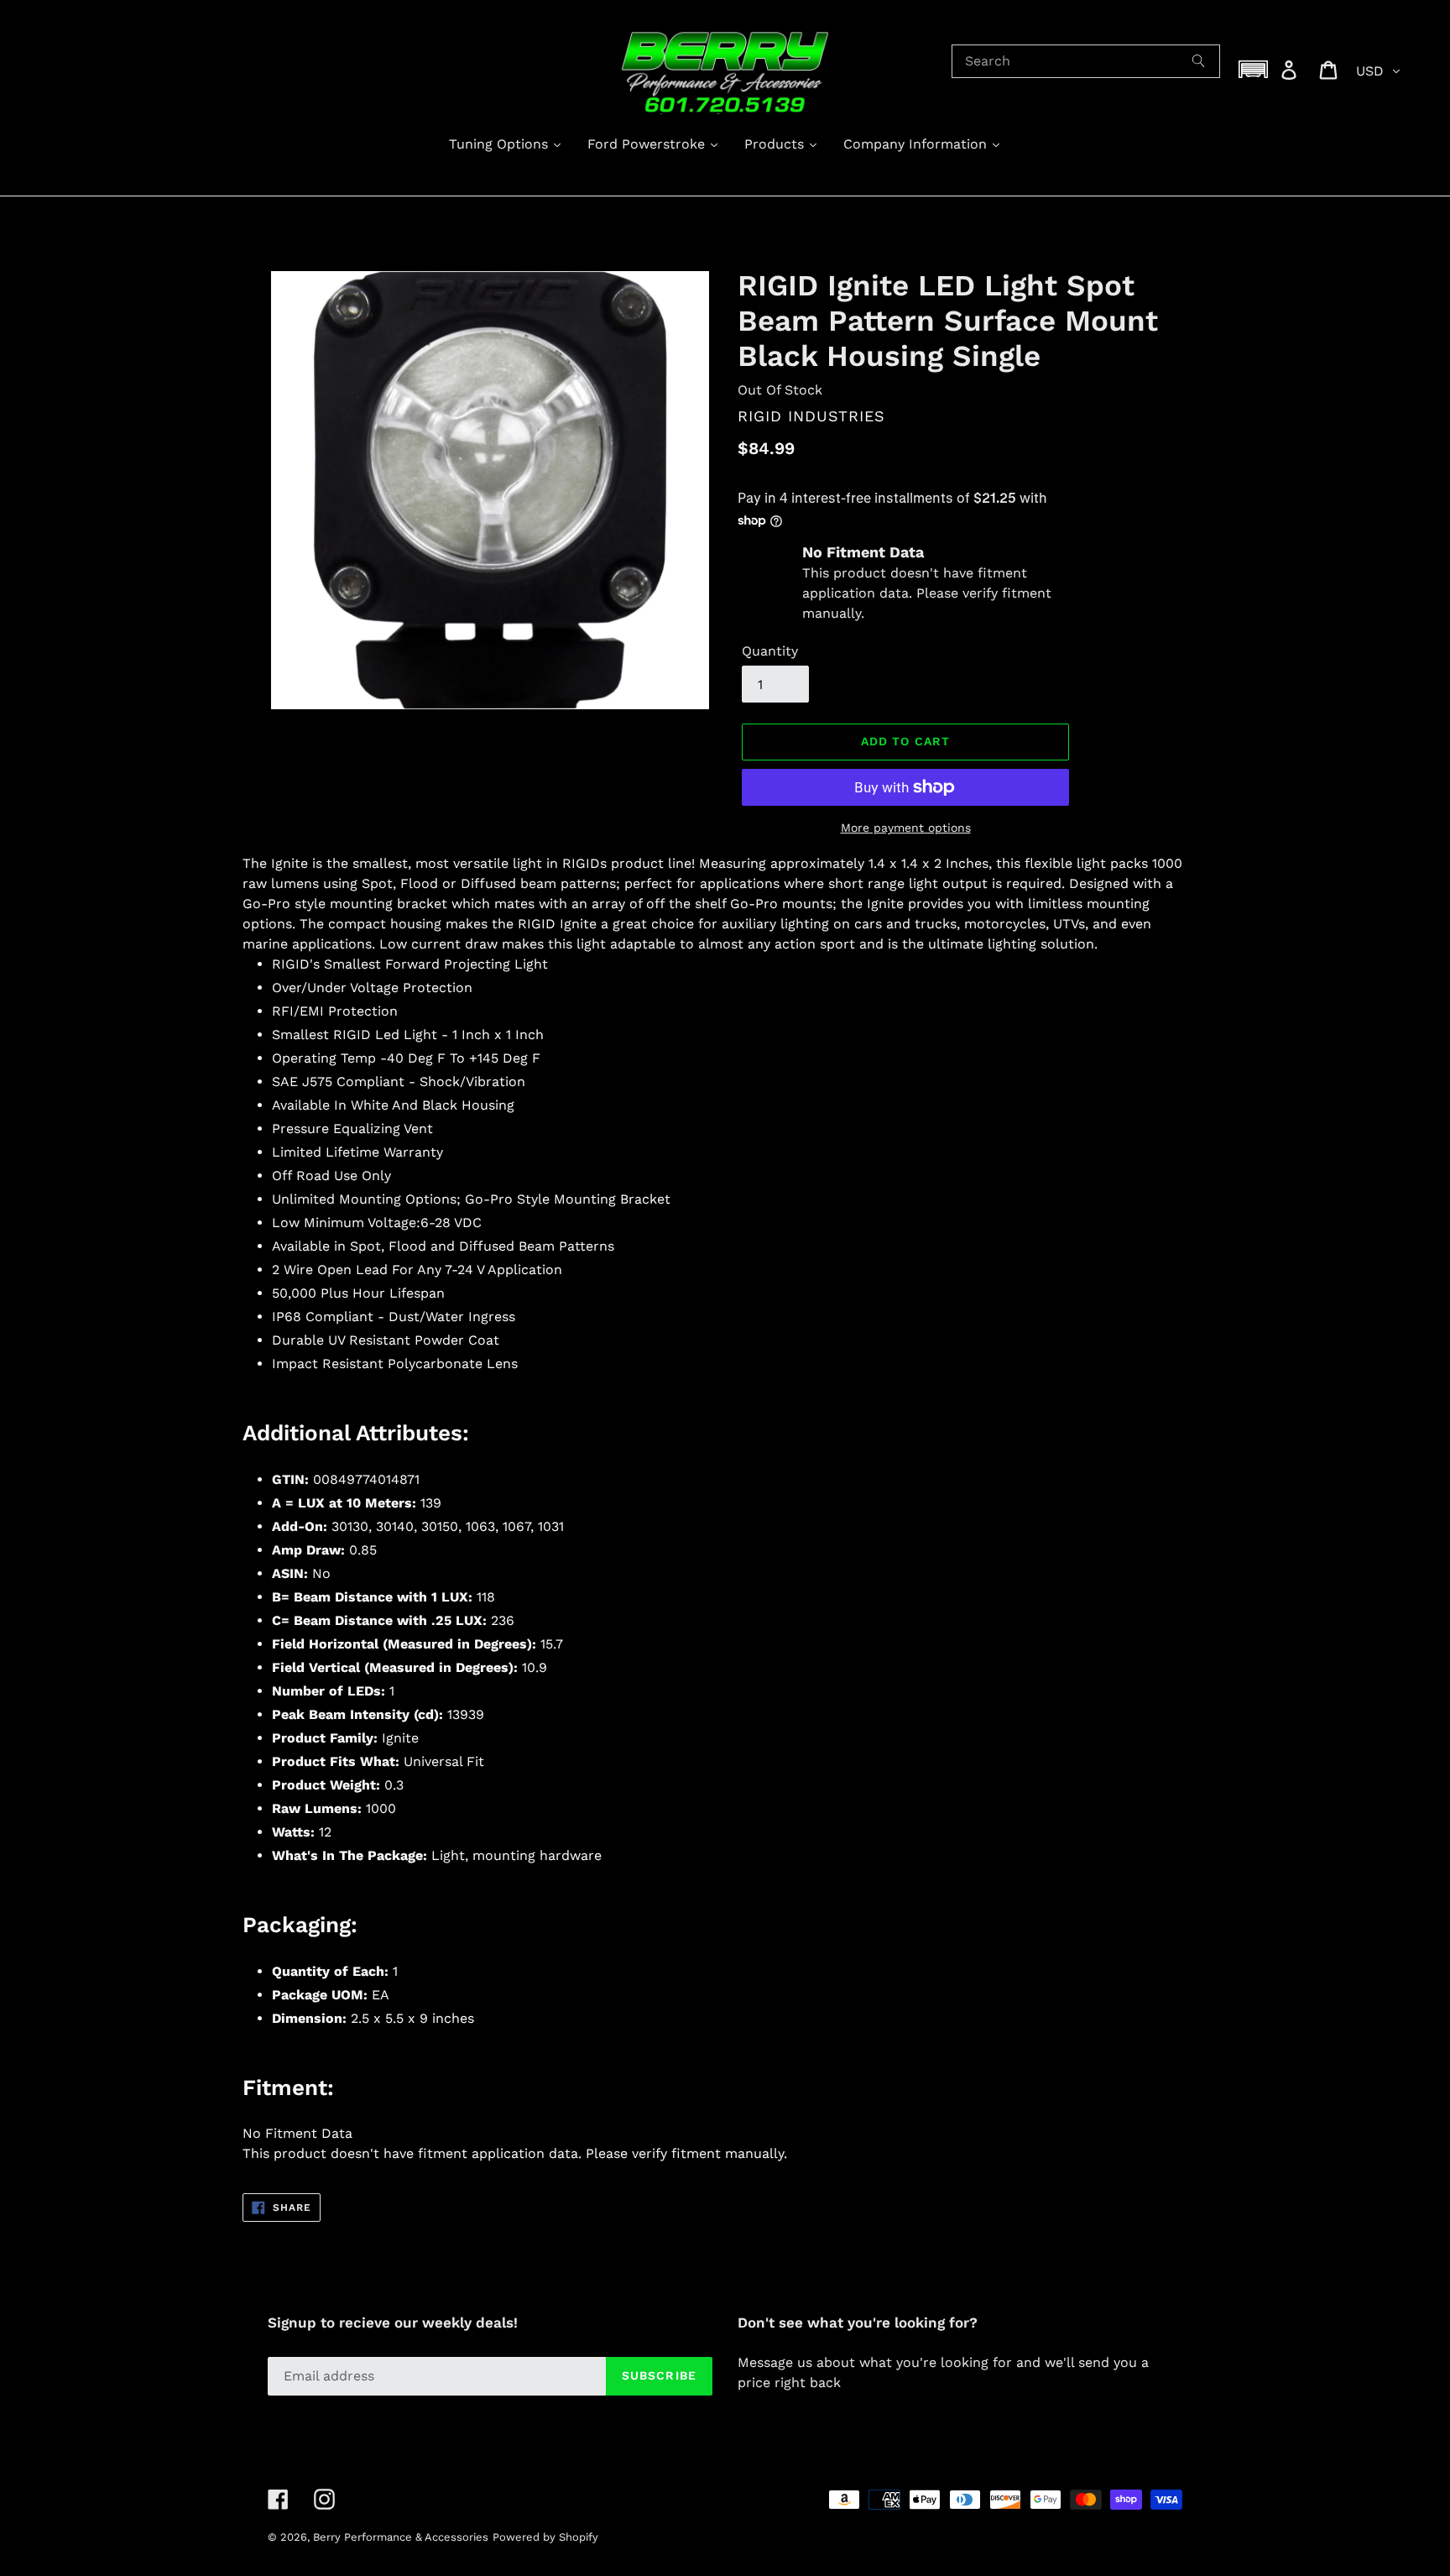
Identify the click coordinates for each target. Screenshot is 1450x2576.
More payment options (906, 828)
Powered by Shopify (545, 2537)
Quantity (770, 651)
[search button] (1200, 61)
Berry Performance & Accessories (401, 2537)
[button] (1254, 69)
